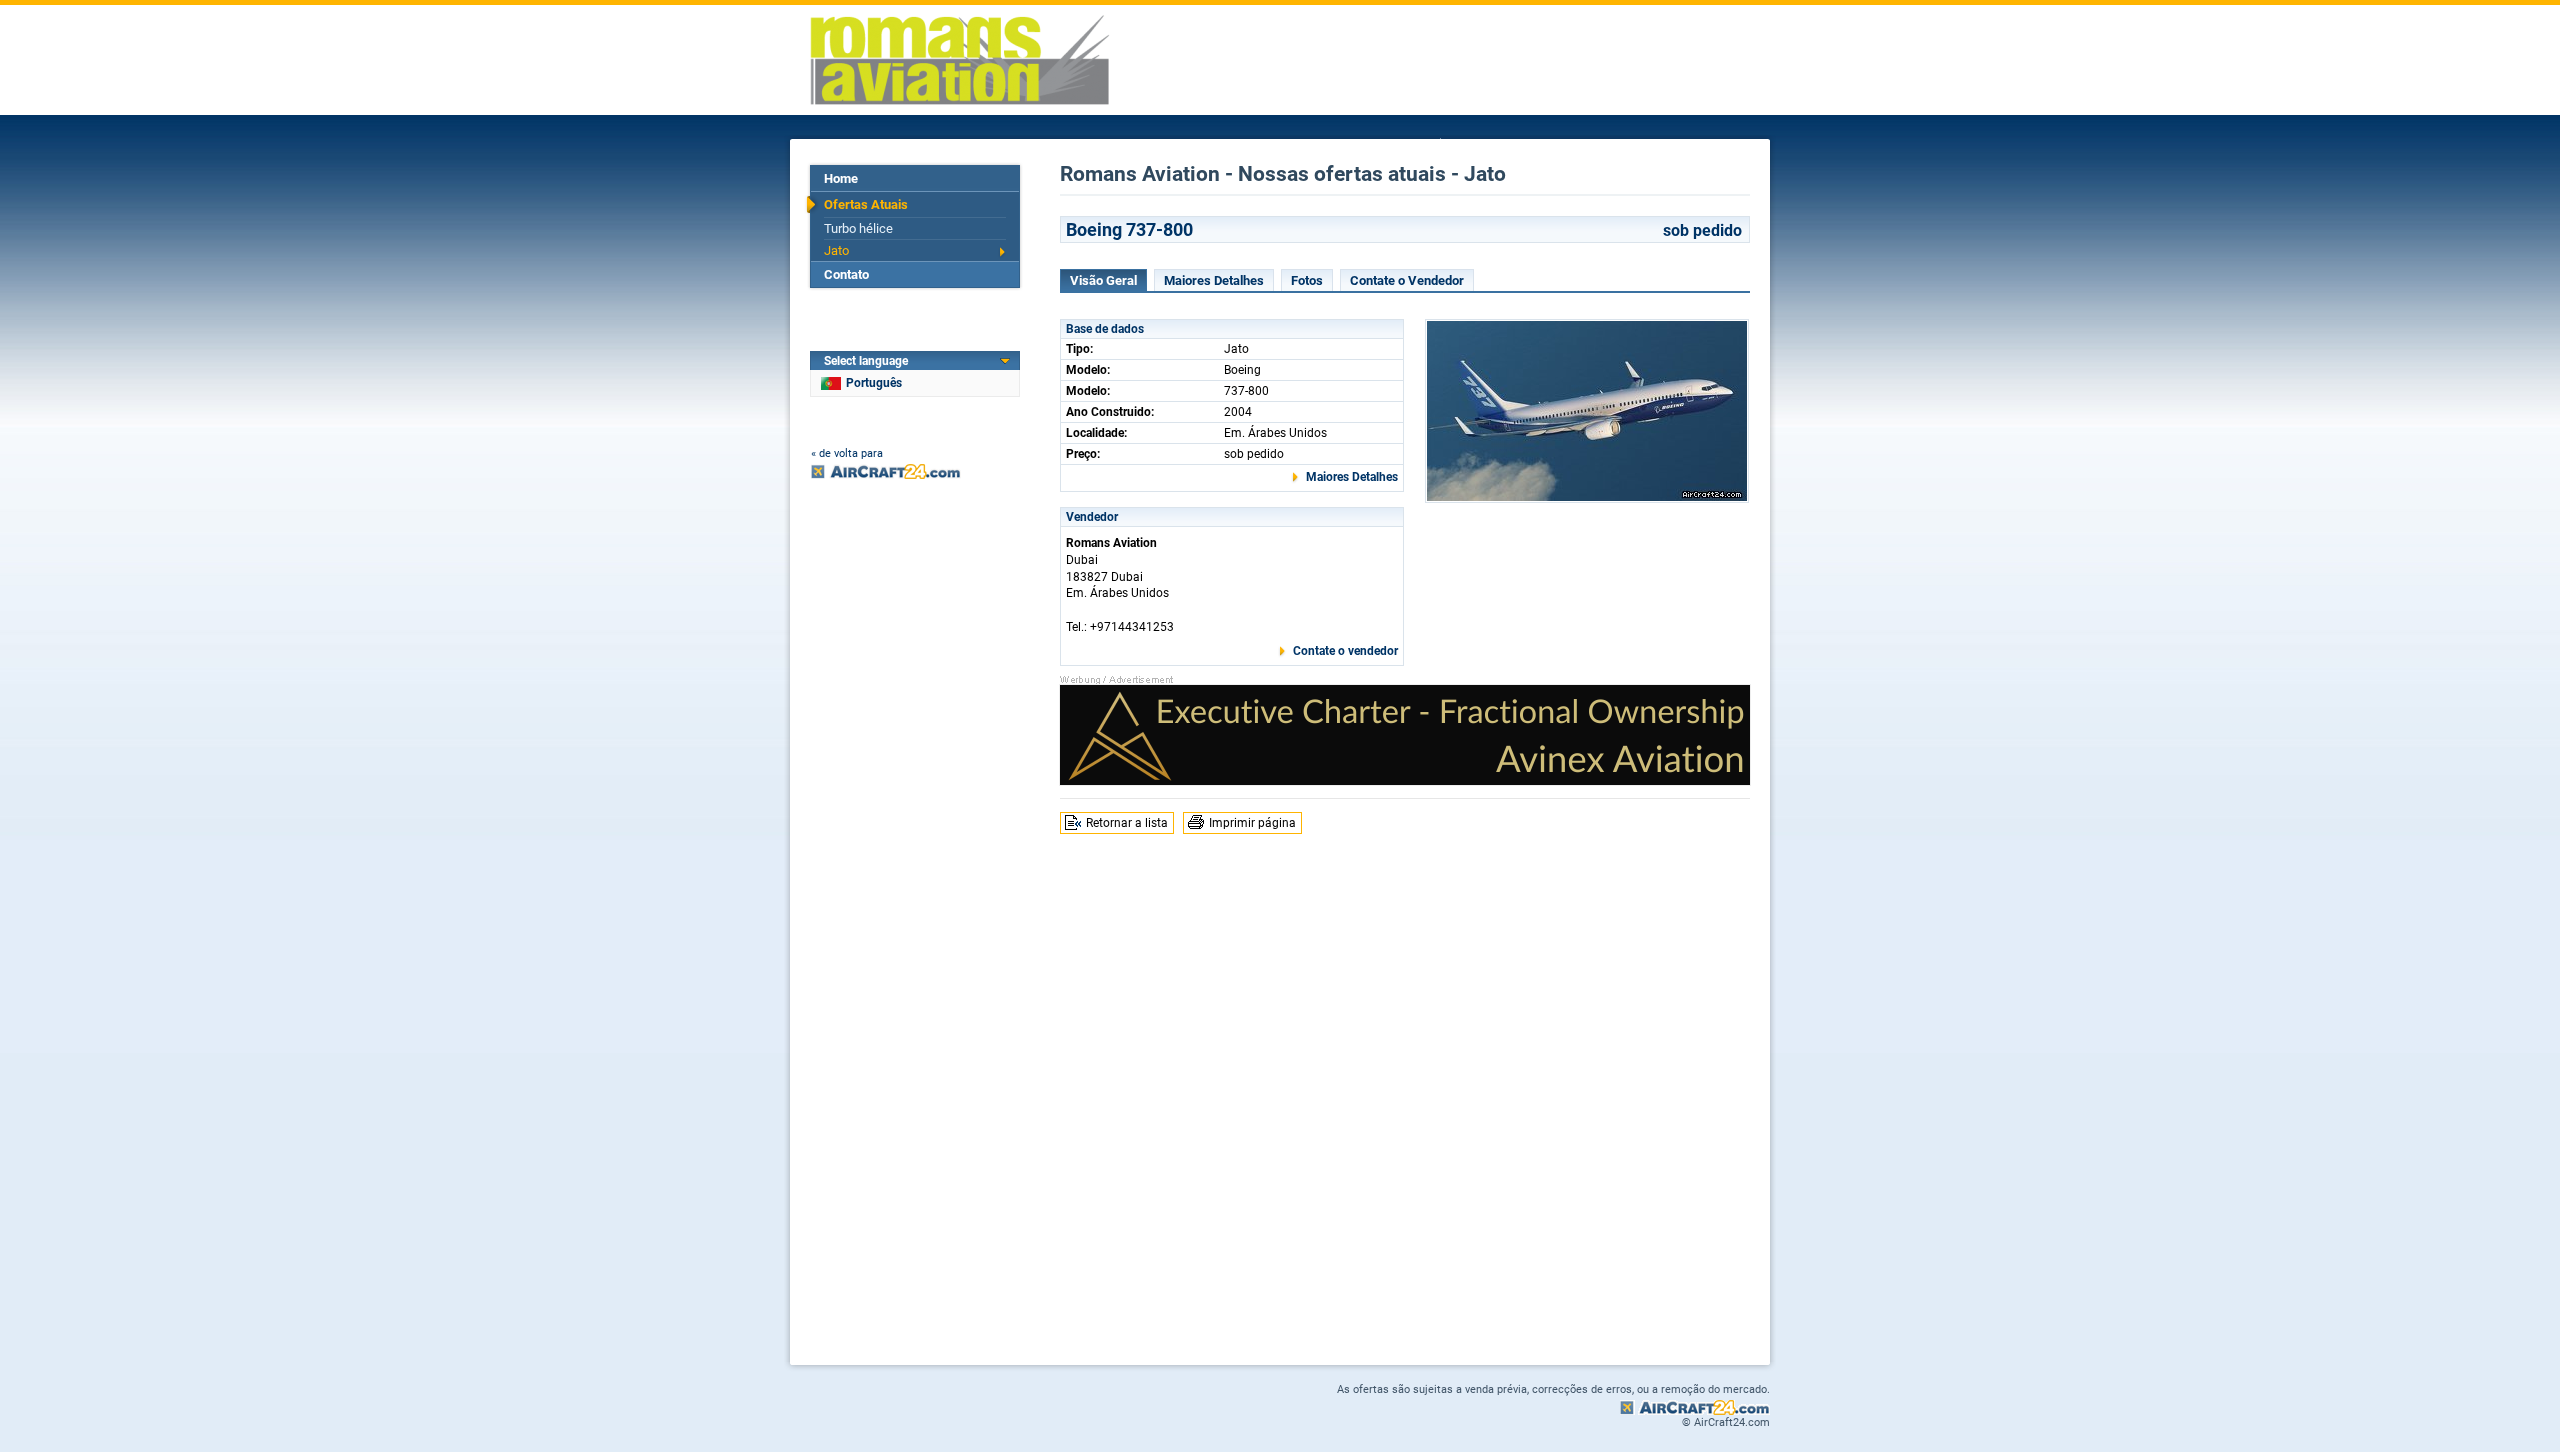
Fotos (1307, 280)
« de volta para (847, 453)
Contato (846, 274)
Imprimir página (1252, 823)
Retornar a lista (1127, 823)
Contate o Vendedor (1407, 280)
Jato (836, 250)
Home (841, 178)
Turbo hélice (858, 228)
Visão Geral (1103, 280)
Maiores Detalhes (1214, 280)
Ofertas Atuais (866, 204)
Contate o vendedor (1345, 651)
